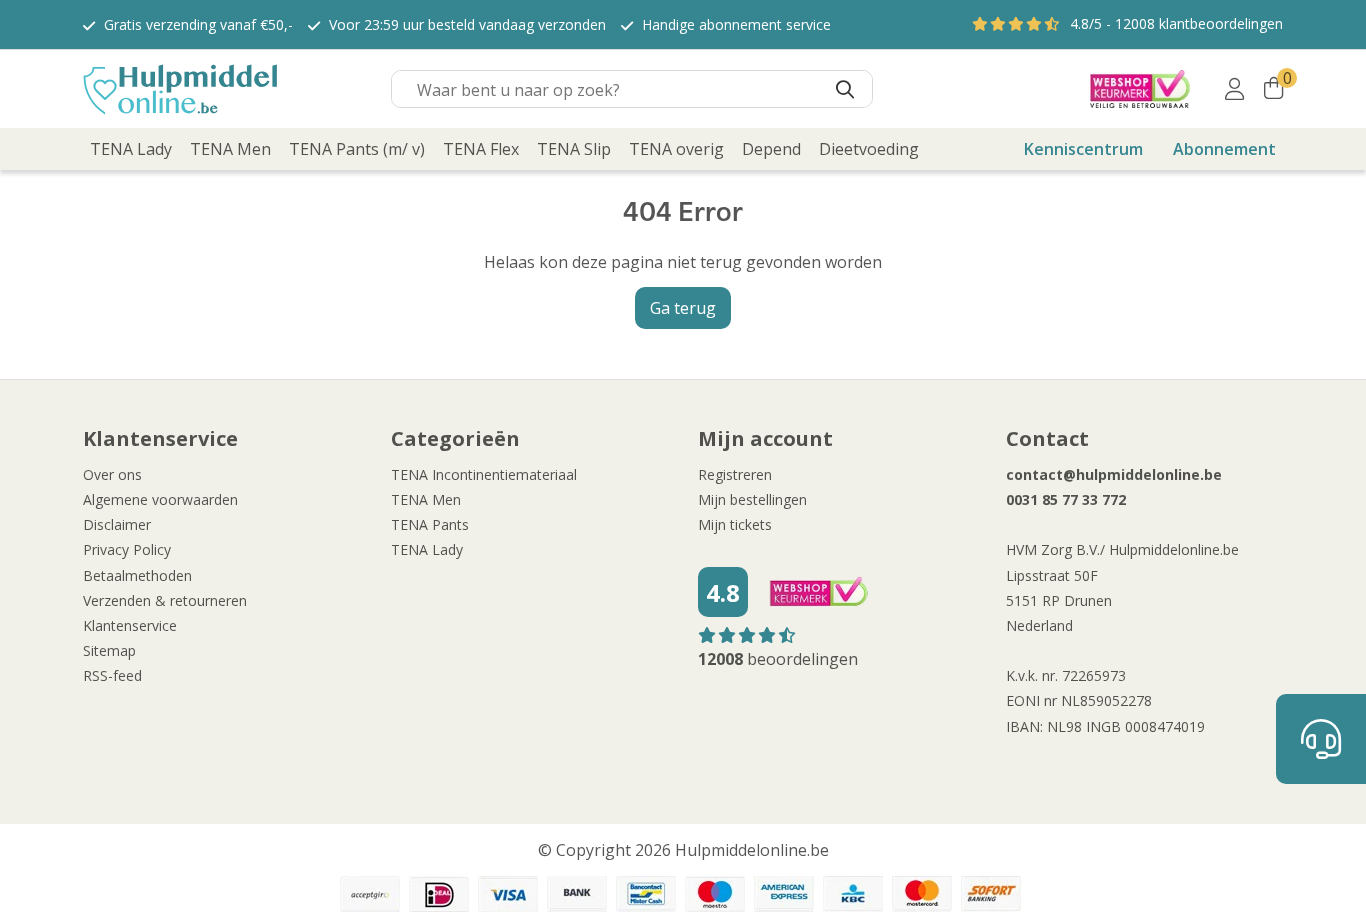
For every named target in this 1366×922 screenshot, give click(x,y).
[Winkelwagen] (1273, 89)
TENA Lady (427, 549)
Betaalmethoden (137, 575)
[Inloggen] (1234, 89)
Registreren (735, 474)
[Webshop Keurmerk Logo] (1140, 89)
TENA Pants (430, 524)
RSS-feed (112, 675)
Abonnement (1224, 149)
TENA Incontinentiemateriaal (484, 474)
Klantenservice (130, 625)
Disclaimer (117, 524)
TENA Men (426, 499)
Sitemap (109, 650)
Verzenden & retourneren (165, 600)
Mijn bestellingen (752, 499)
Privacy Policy (127, 549)
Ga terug (683, 308)
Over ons (112, 474)
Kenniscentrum (1083, 149)
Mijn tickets (735, 524)
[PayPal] (370, 894)
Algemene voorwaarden (160, 499)
